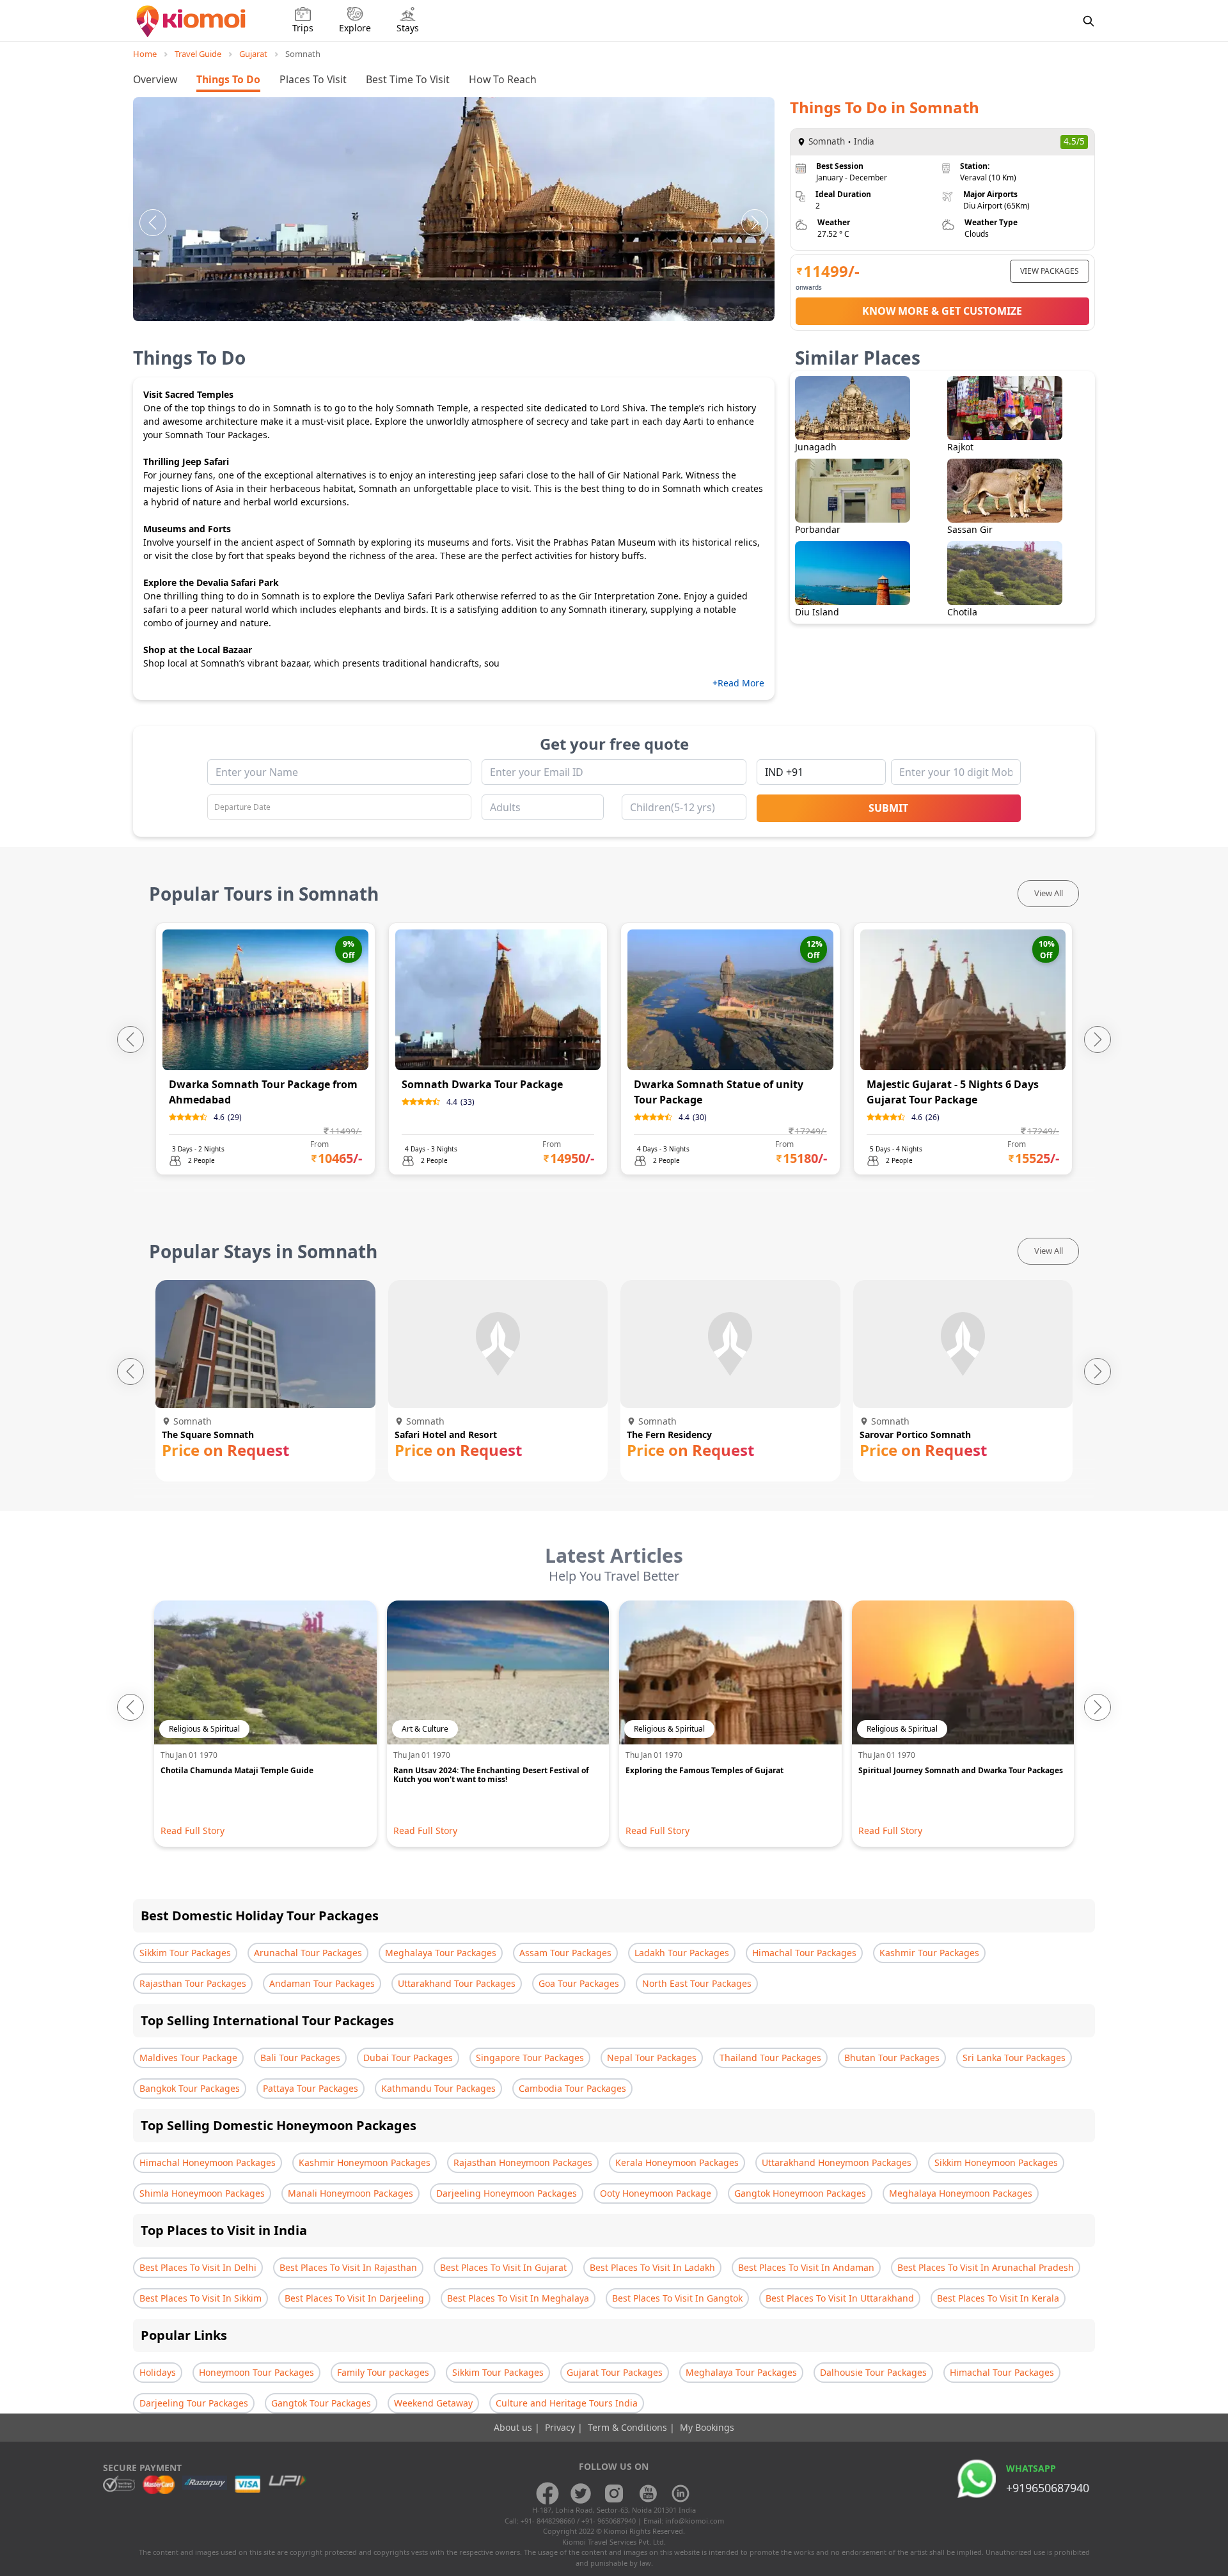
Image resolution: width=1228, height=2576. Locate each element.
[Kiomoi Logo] (192, 21)
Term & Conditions (629, 2427)
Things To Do (228, 79)
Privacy (561, 2427)
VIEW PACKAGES (1050, 271)
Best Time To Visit (408, 79)
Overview (155, 79)
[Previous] (153, 223)
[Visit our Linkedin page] (681, 2493)
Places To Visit (313, 79)
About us (514, 2427)
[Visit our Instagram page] (614, 2493)
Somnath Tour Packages (216, 435)
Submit (888, 808)
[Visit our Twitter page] (581, 2493)
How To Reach (503, 79)
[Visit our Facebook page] (547, 2493)
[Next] (755, 223)
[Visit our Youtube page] (647, 2493)
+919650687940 (1048, 2488)
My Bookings (707, 2427)
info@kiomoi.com (695, 2521)
